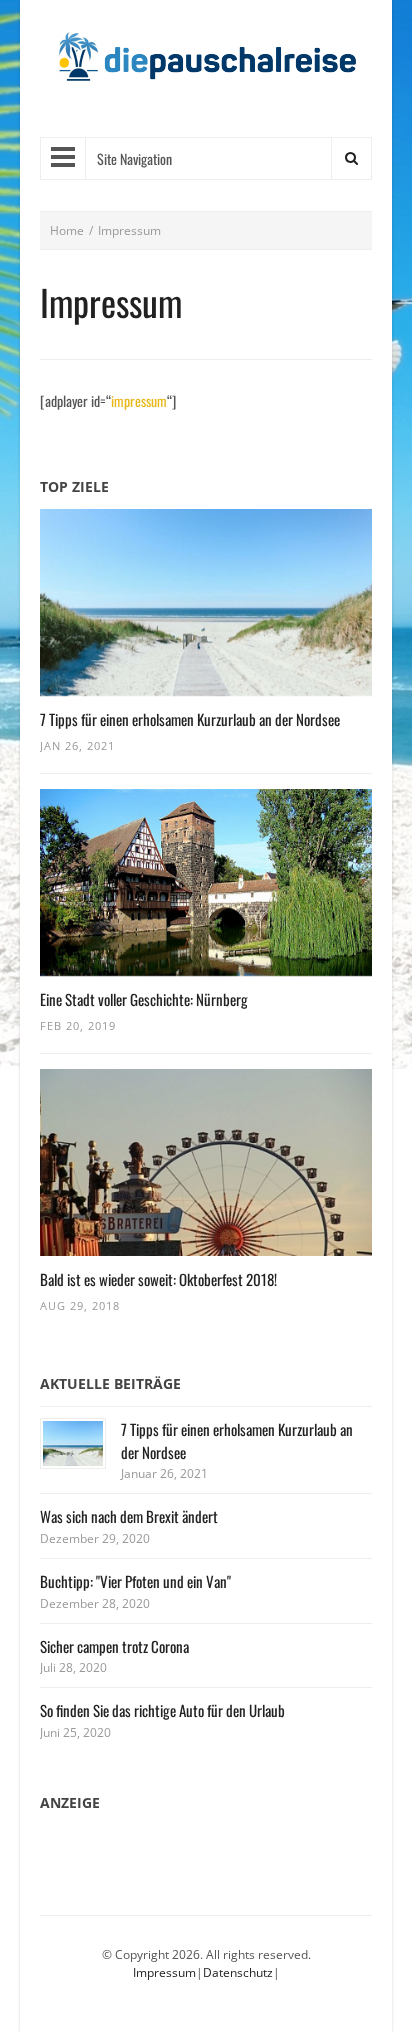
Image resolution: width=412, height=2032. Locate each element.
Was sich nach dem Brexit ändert (129, 1516)
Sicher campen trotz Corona (114, 1646)
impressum (139, 400)
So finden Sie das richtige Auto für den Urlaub (162, 1710)
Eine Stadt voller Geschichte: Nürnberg (144, 999)
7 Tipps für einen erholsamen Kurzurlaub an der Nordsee (190, 719)
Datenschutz (238, 1972)
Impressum (164, 1972)
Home (67, 230)
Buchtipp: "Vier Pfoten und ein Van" (135, 1581)
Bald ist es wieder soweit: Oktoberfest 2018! (158, 1279)
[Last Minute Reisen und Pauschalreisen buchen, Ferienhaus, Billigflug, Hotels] (206, 64)
